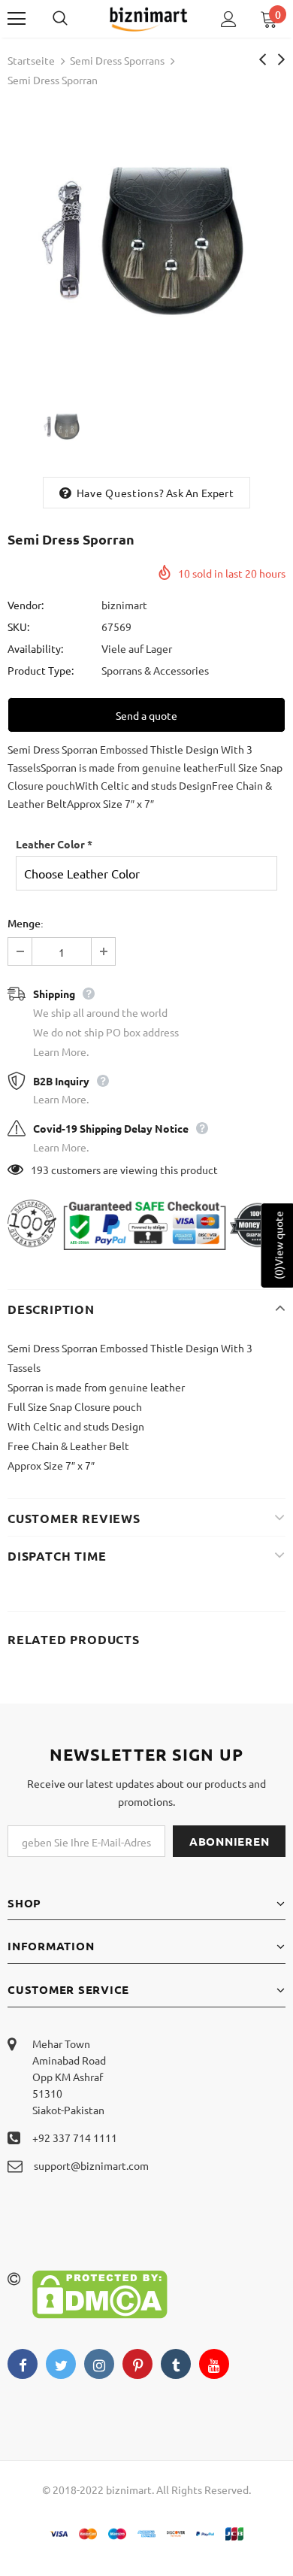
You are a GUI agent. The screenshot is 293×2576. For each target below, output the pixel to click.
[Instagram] (99, 2364)
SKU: (18, 627)
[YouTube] (214, 2364)
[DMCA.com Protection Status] (100, 2292)
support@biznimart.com (91, 2165)
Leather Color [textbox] (54, 844)
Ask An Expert (200, 493)
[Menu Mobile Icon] (17, 19)
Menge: (26, 923)
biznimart (124, 605)
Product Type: (41, 670)
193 (40, 1170)
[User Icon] (229, 19)
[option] (146, 240)
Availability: (35, 648)
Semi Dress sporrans (117, 60)
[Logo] (148, 18)
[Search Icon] (75, 19)
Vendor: (26, 605)
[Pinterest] (137, 2364)
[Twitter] (61, 2364)
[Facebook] (23, 2364)
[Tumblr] (176, 2364)
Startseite (31, 60)
